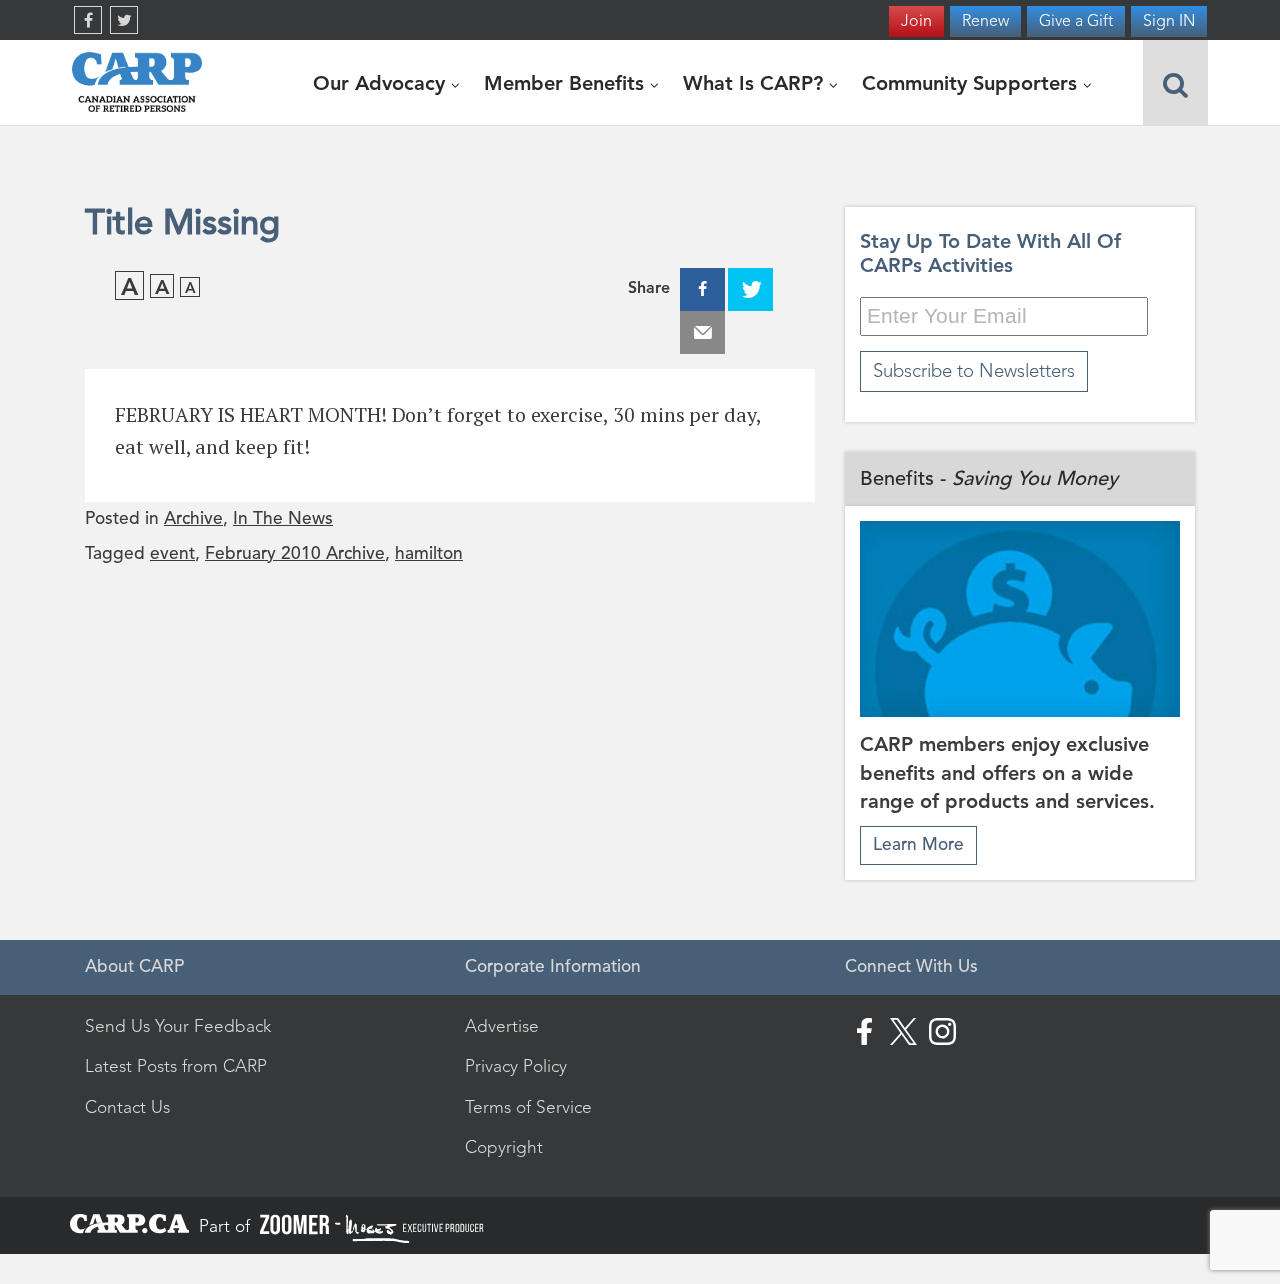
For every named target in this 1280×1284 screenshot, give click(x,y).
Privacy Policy (516, 1066)
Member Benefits (567, 83)
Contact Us (127, 1107)
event (172, 553)
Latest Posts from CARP (176, 1066)
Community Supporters (972, 83)
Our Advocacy (382, 83)
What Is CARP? (756, 83)
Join (916, 20)
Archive (193, 518)
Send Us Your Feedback (178, 1026)
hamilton (429, 553)
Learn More (918, 844)
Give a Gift (1076, 20)
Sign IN (1169, 20)
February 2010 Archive (295, 553)
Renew (985, 20)
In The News (283, 518)
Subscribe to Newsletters (974, 370)
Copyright (504, 1147)
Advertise (502, 1026)
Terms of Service (528, 1107)
